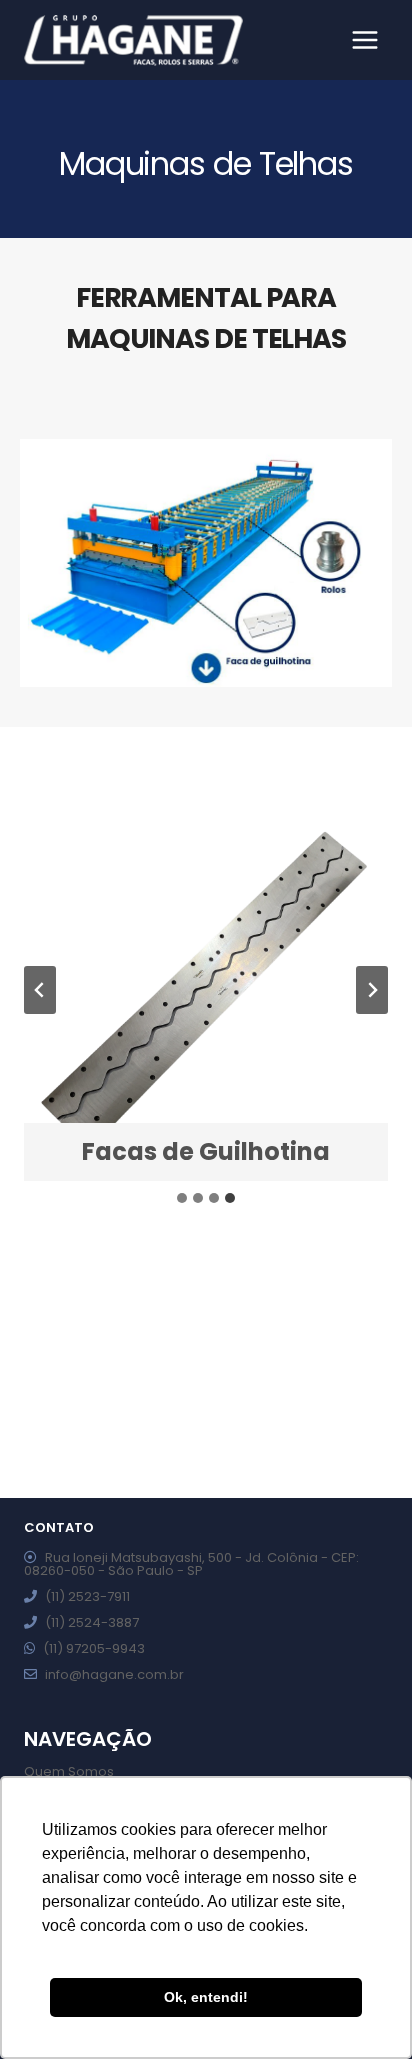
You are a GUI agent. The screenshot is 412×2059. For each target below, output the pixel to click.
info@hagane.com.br (114, 1674)
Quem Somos (69, 1772)
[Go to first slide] (372, 990)
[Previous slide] (40, 990)
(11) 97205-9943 (94, 1648)
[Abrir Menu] (364, 39)
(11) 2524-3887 (92, 1622)
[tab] (182, 1198)
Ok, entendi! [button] (206, 1997)
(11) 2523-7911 (87, 1596)
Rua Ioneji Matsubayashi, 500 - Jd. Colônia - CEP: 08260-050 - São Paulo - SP (191, 1564)
